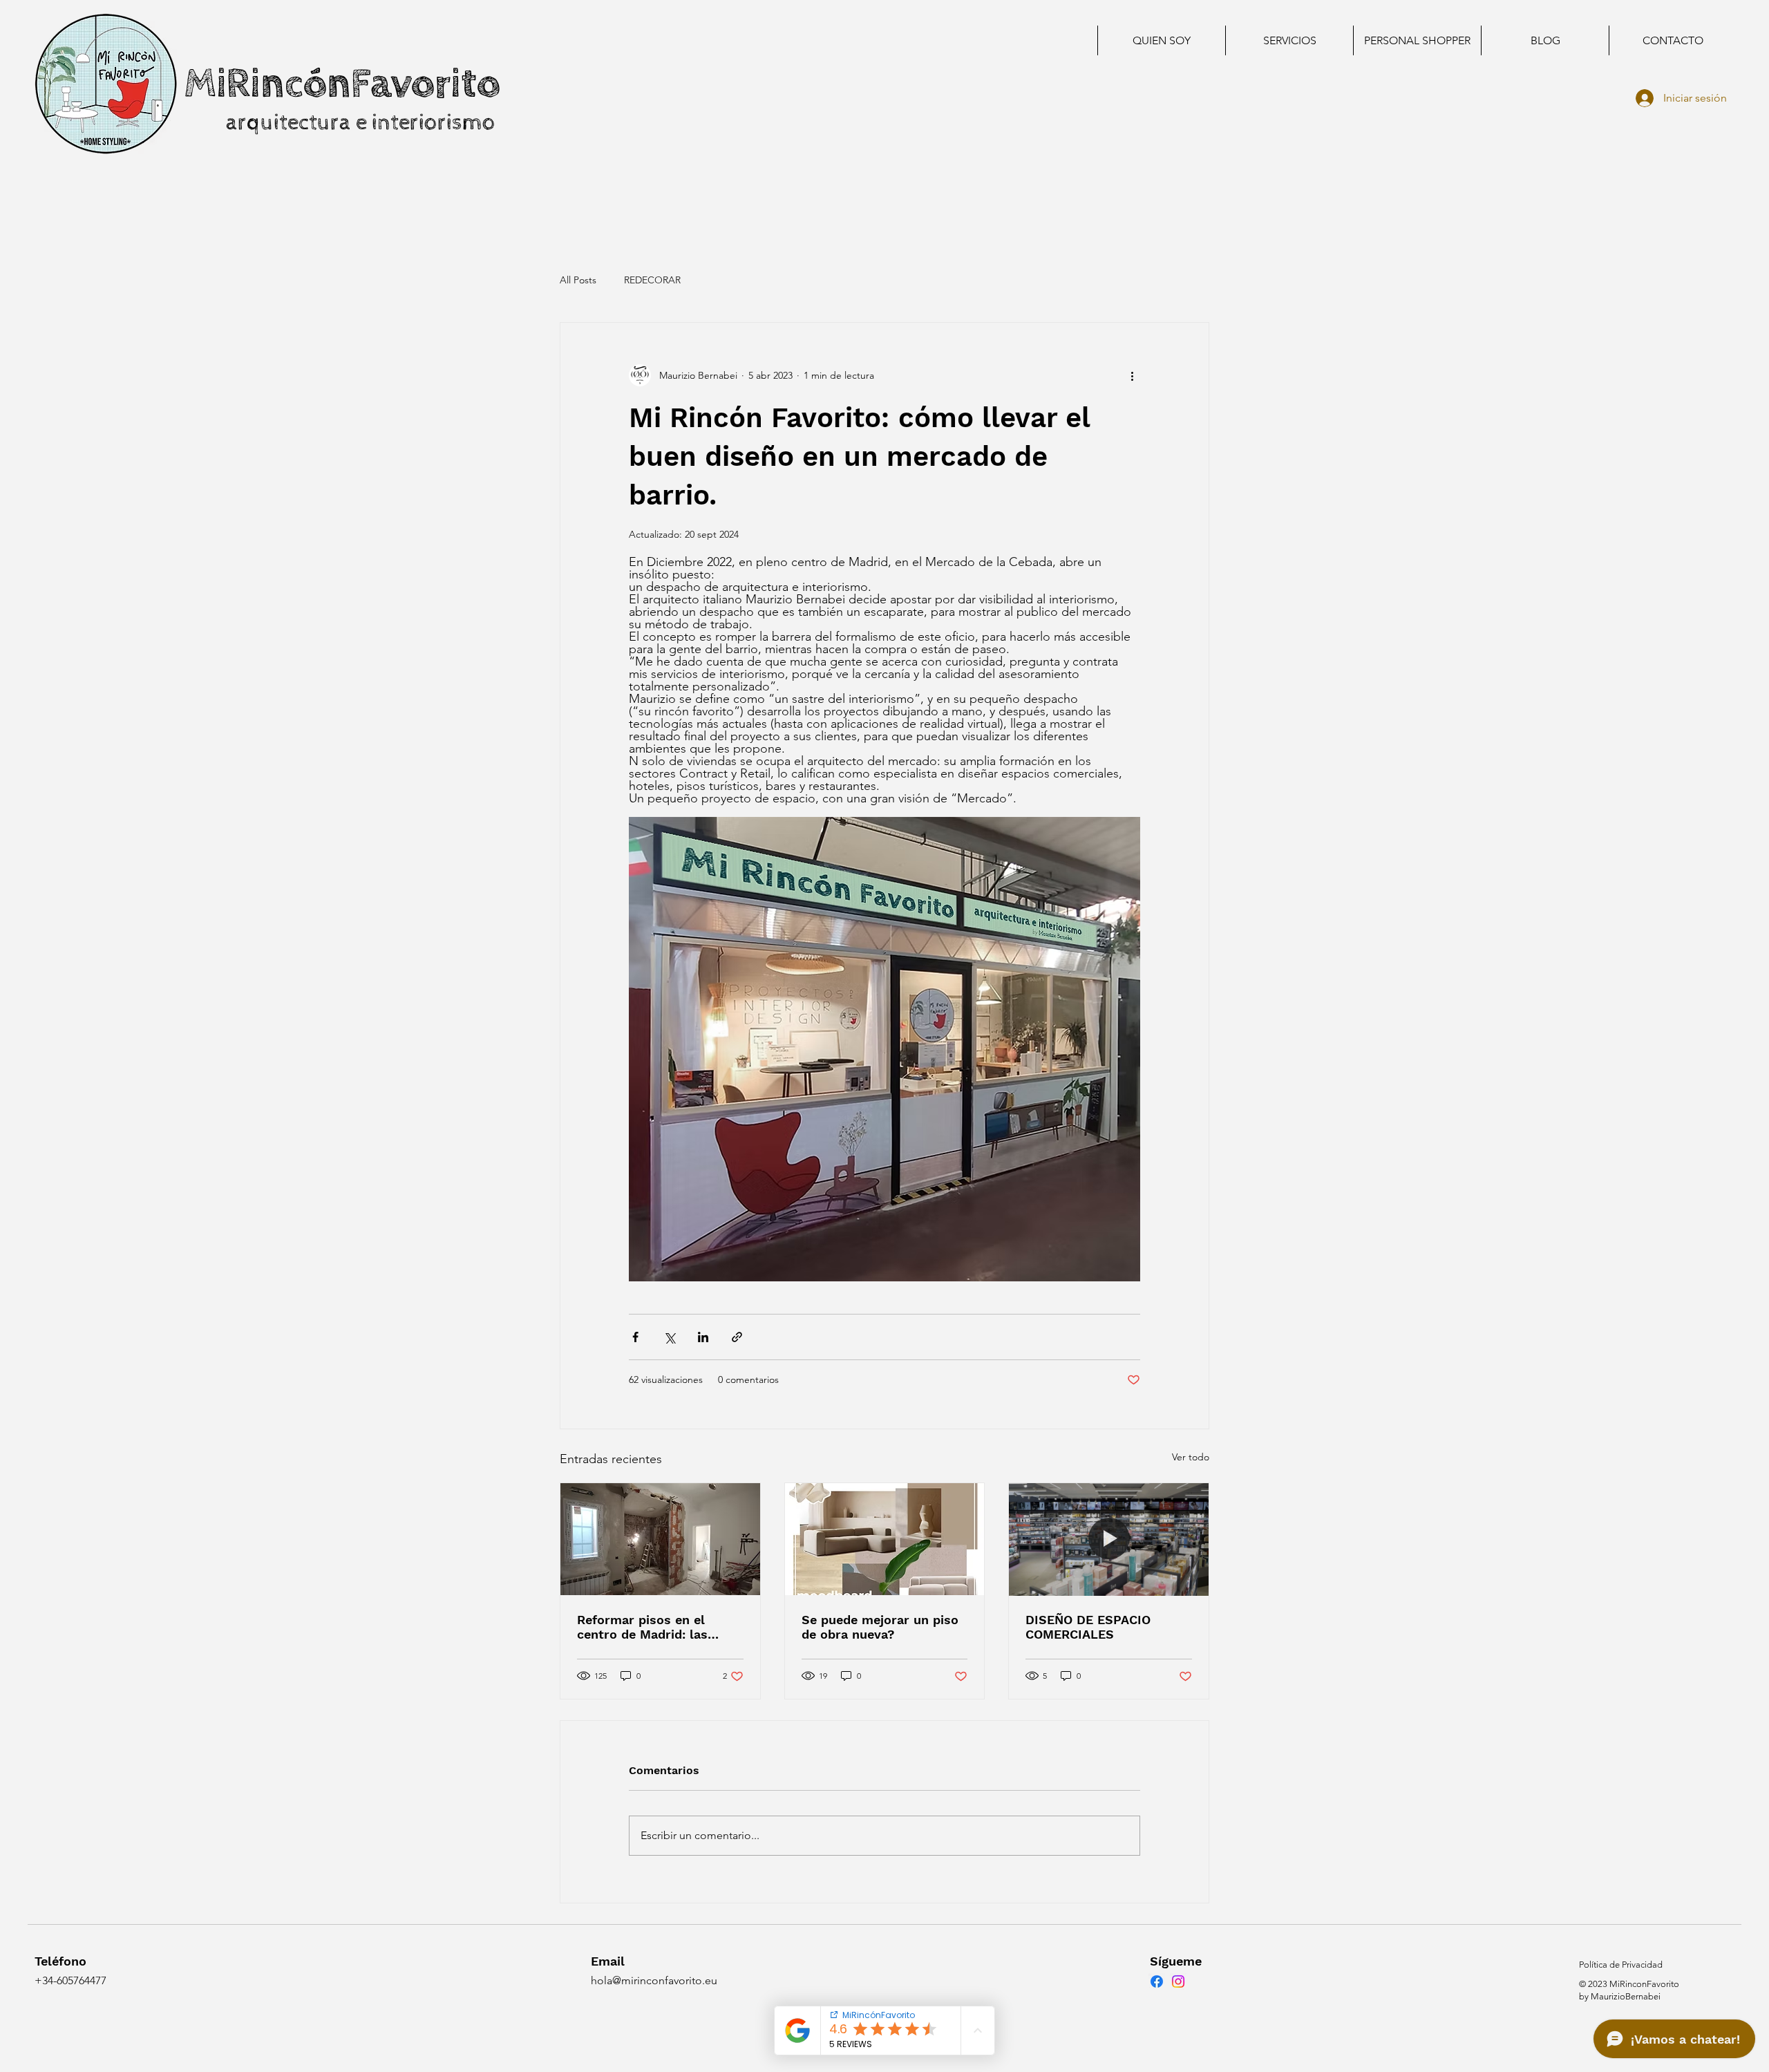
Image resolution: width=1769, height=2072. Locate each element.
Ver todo (1191, 1457)
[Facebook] (1157, 1981)
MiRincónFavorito (342, 84)
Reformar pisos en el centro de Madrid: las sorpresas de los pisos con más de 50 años (660, 1627)
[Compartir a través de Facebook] (635, 1337)
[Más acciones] (1132, 375)
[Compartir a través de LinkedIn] (703, 1337)
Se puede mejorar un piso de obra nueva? (880, 1627)
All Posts (578, 280)
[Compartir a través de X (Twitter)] (669, 1337)
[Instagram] (1178, 1981)
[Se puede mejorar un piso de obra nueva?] (885, 1539)
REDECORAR (652, 280)
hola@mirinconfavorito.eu (654, 1980)
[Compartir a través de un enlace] (737, 1337)
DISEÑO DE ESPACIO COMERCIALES (1088, 1627)
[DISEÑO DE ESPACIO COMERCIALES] (1109, 1539)
